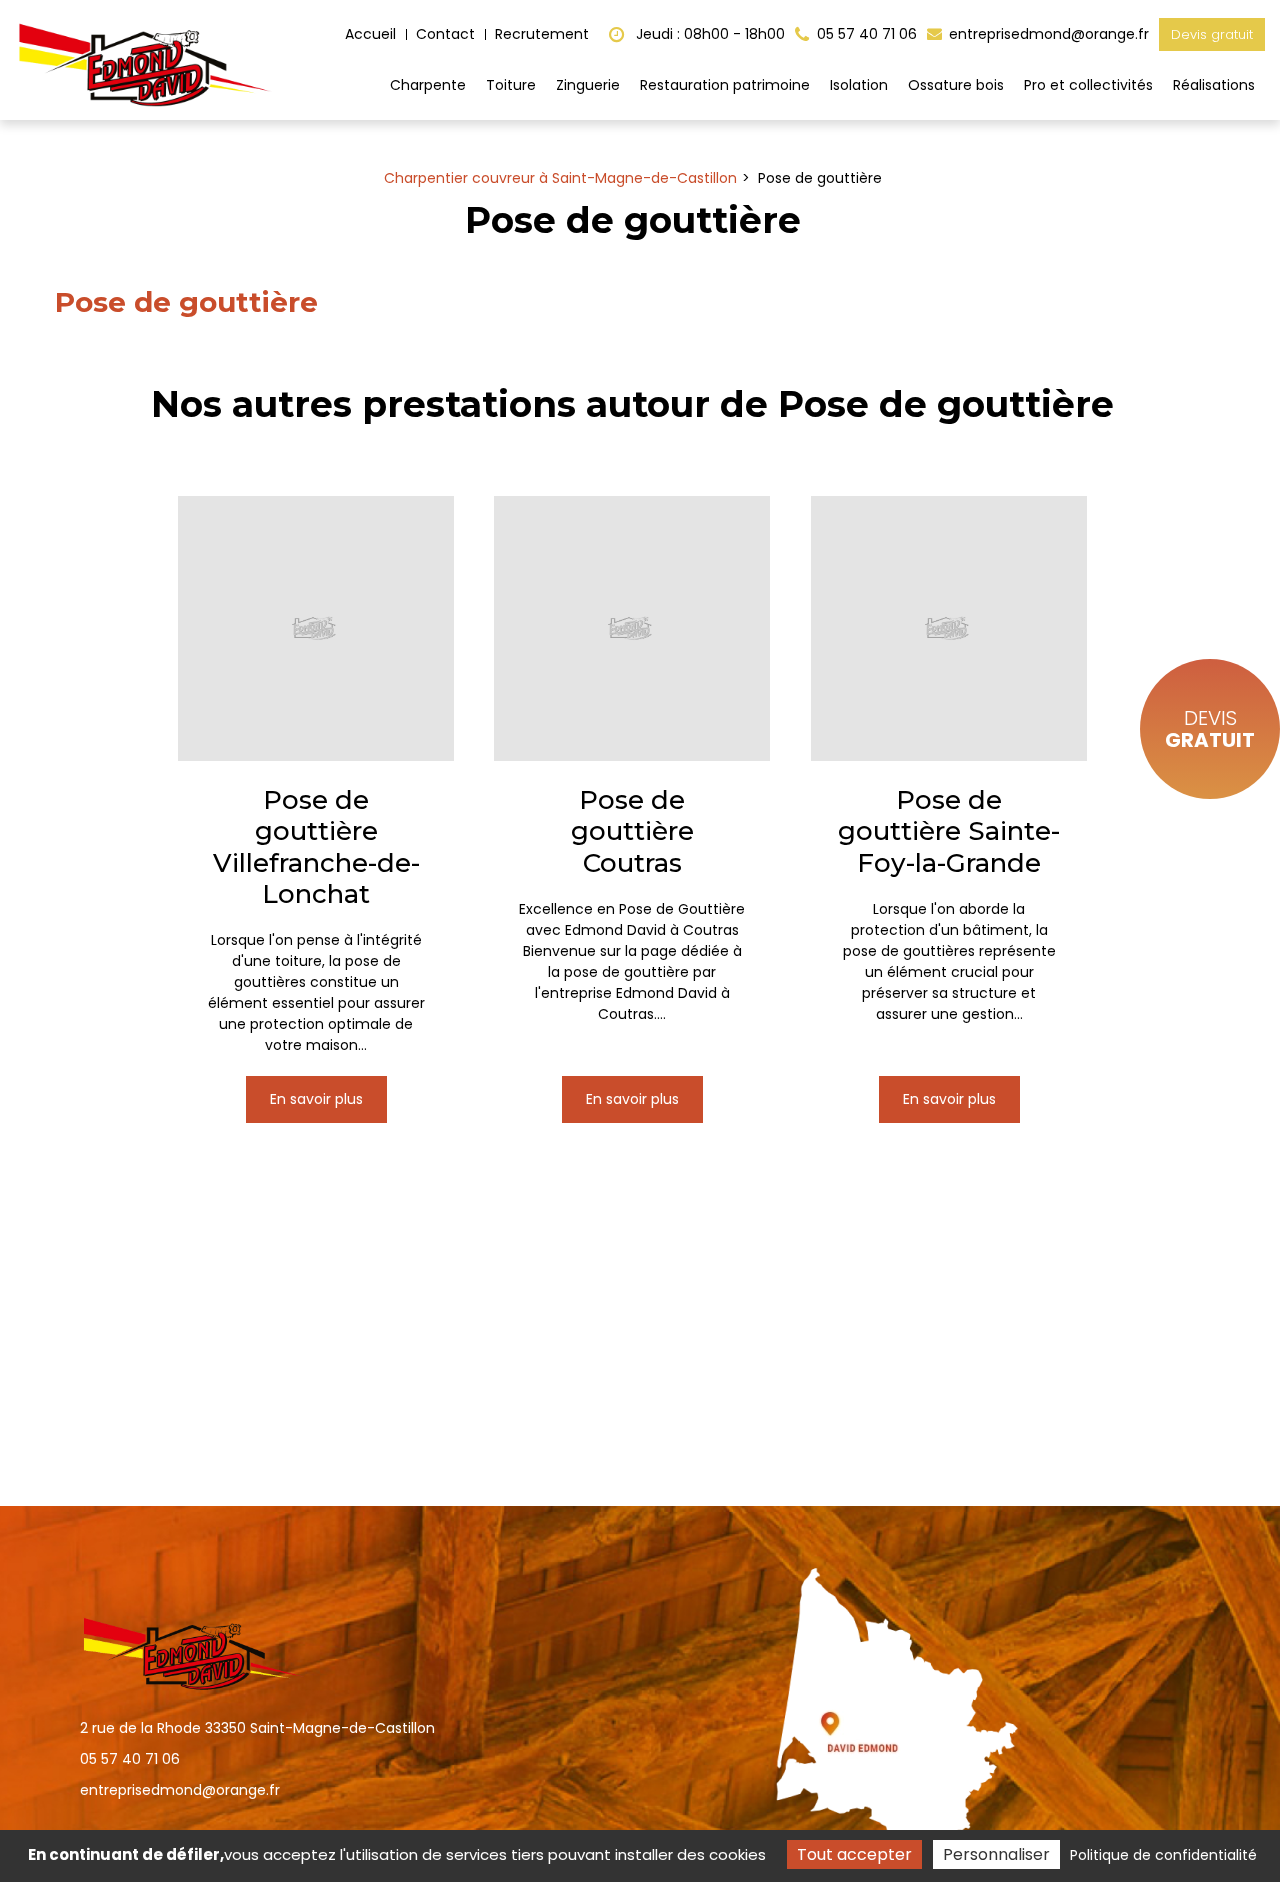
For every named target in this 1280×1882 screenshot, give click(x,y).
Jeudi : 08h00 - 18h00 (708, 34)
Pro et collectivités (1088, 85)
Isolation (859, 85)
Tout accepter (854, 1854)
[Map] (885, 1709)
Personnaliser (996, 1854)
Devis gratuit (1212, 34)
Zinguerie (588, 85)
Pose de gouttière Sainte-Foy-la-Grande (949, 831)
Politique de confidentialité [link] (1163, 1855)
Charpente (428, 85)
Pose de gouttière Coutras (632, 831)
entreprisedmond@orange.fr (1047, 34)
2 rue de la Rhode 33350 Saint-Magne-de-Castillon (257, 1728)
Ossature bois (956, 85)
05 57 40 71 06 (130, 1759)
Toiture (511, 85)
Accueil (370, 34)
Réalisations (1214, 85)
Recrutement (542, 34)
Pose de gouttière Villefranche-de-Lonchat (316, 847)
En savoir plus (316, 1099)
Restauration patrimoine (725, 85)
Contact (445, 34)
